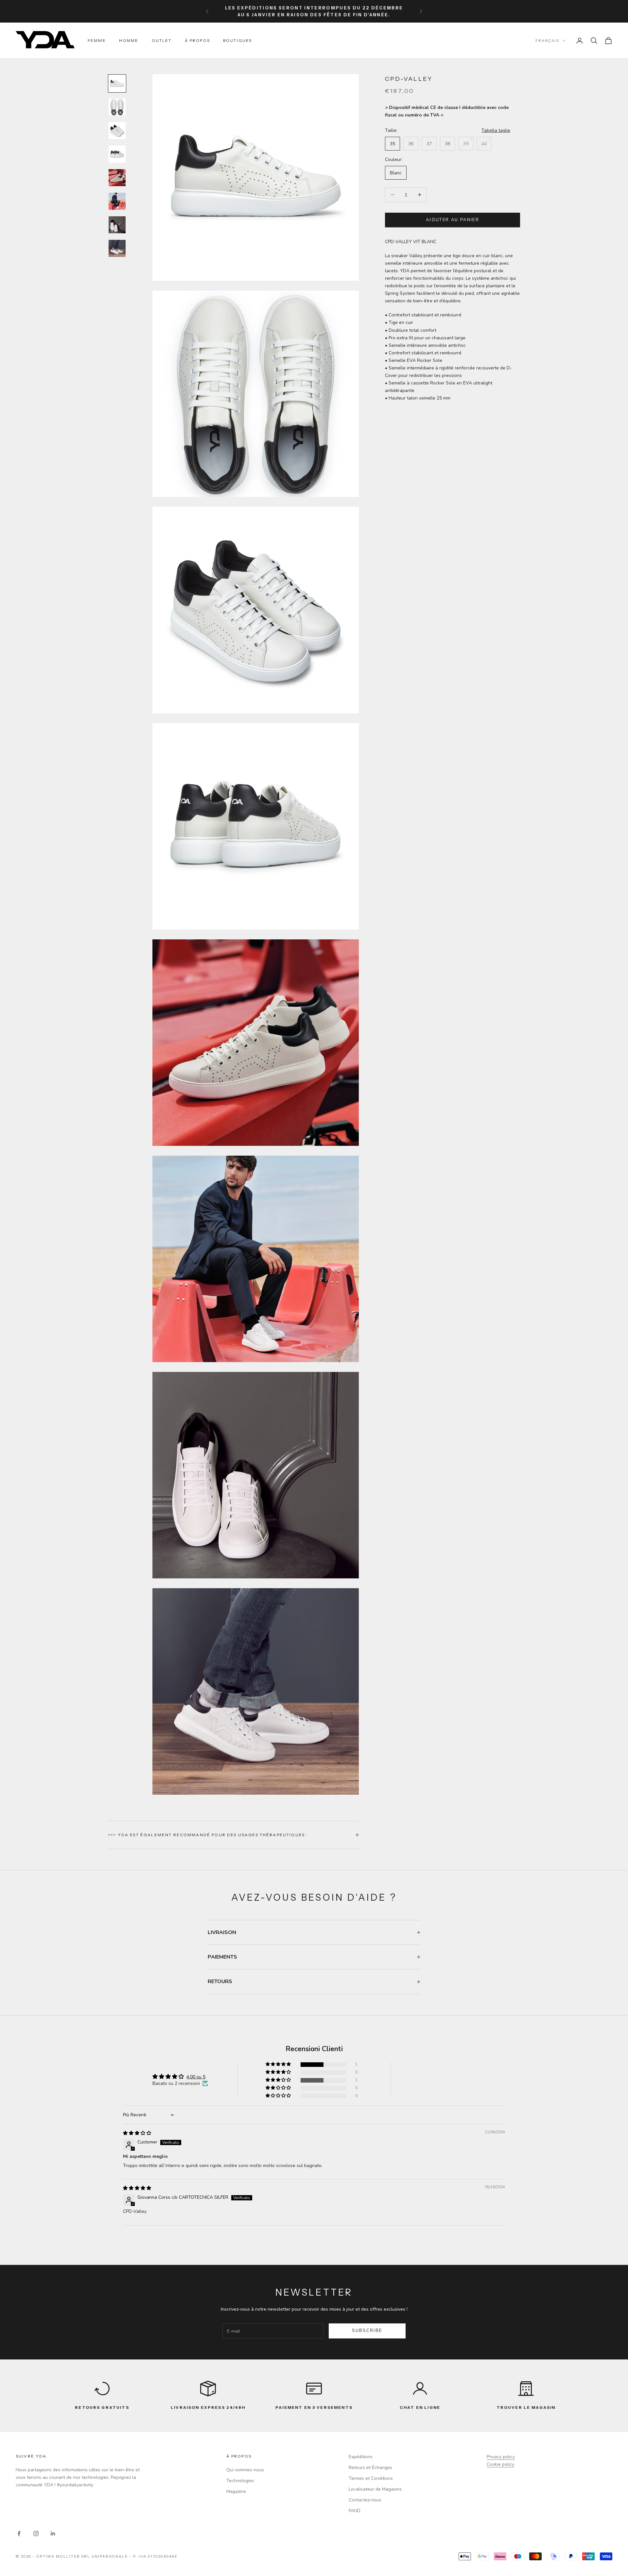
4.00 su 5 (196, 2077)
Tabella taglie (496, 130)
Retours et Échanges (370, 2468)
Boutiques (237, 40)
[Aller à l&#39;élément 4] (117, 154)
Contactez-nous (365, 2500)
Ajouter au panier (453, 220)
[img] (137, 2133)
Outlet (162, 40)
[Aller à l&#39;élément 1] (117, 83)
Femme (97, 40)
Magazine (236, 2491)
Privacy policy (501, 2457)
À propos (197, 40)
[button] (279, 2064)
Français (547, 41)
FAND (355, 2511)
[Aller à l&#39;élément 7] (117, 225)
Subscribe (367, 2331)
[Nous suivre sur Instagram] (36, 2533)
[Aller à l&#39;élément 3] (117, 131)
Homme (129, 40)
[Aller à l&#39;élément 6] (117, 201)
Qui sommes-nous (245, 2470)
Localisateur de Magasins (375, 2489)
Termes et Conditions (371, 2478)
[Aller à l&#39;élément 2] (117, 107)
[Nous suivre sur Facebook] (19, 2533)
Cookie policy (500, 2464)
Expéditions (361, 2457)
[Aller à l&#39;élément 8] (117, 248)
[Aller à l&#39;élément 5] (117, 178)
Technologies (240, 2481)
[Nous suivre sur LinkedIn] (53, 2533)
